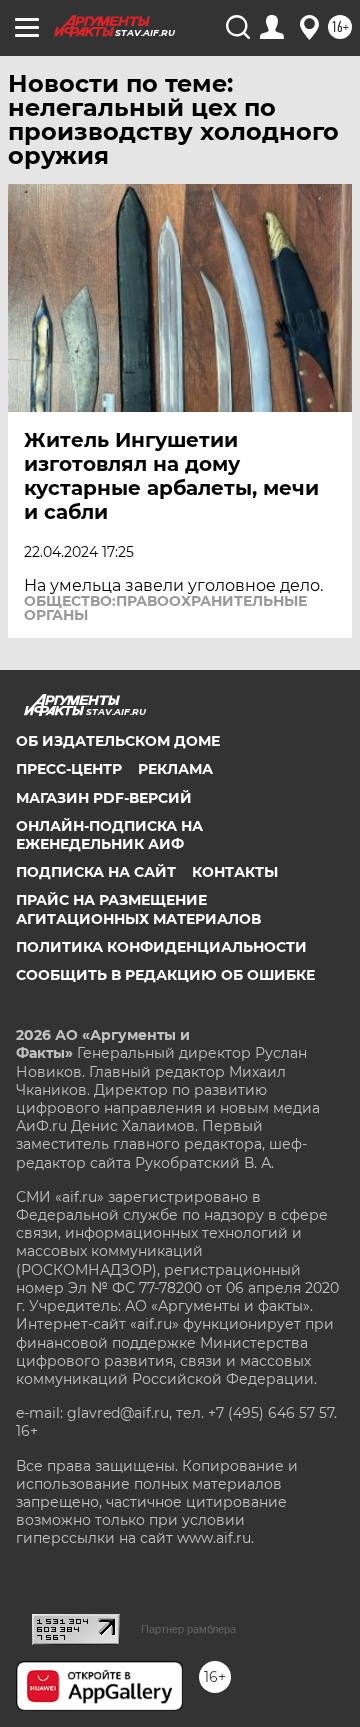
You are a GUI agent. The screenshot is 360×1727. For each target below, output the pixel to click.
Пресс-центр (69, 769)
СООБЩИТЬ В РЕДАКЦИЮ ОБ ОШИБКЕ (165, 975)
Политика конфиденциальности (161, 947)
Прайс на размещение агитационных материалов (138, 909)
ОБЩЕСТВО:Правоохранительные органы (165, 608)
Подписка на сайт (96, 872)
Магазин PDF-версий (104, 798)
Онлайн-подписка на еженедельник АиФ (109, 835)
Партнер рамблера (188, 1629)
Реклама (175, 769)
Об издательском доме (118, 741)
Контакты (235, 872)
